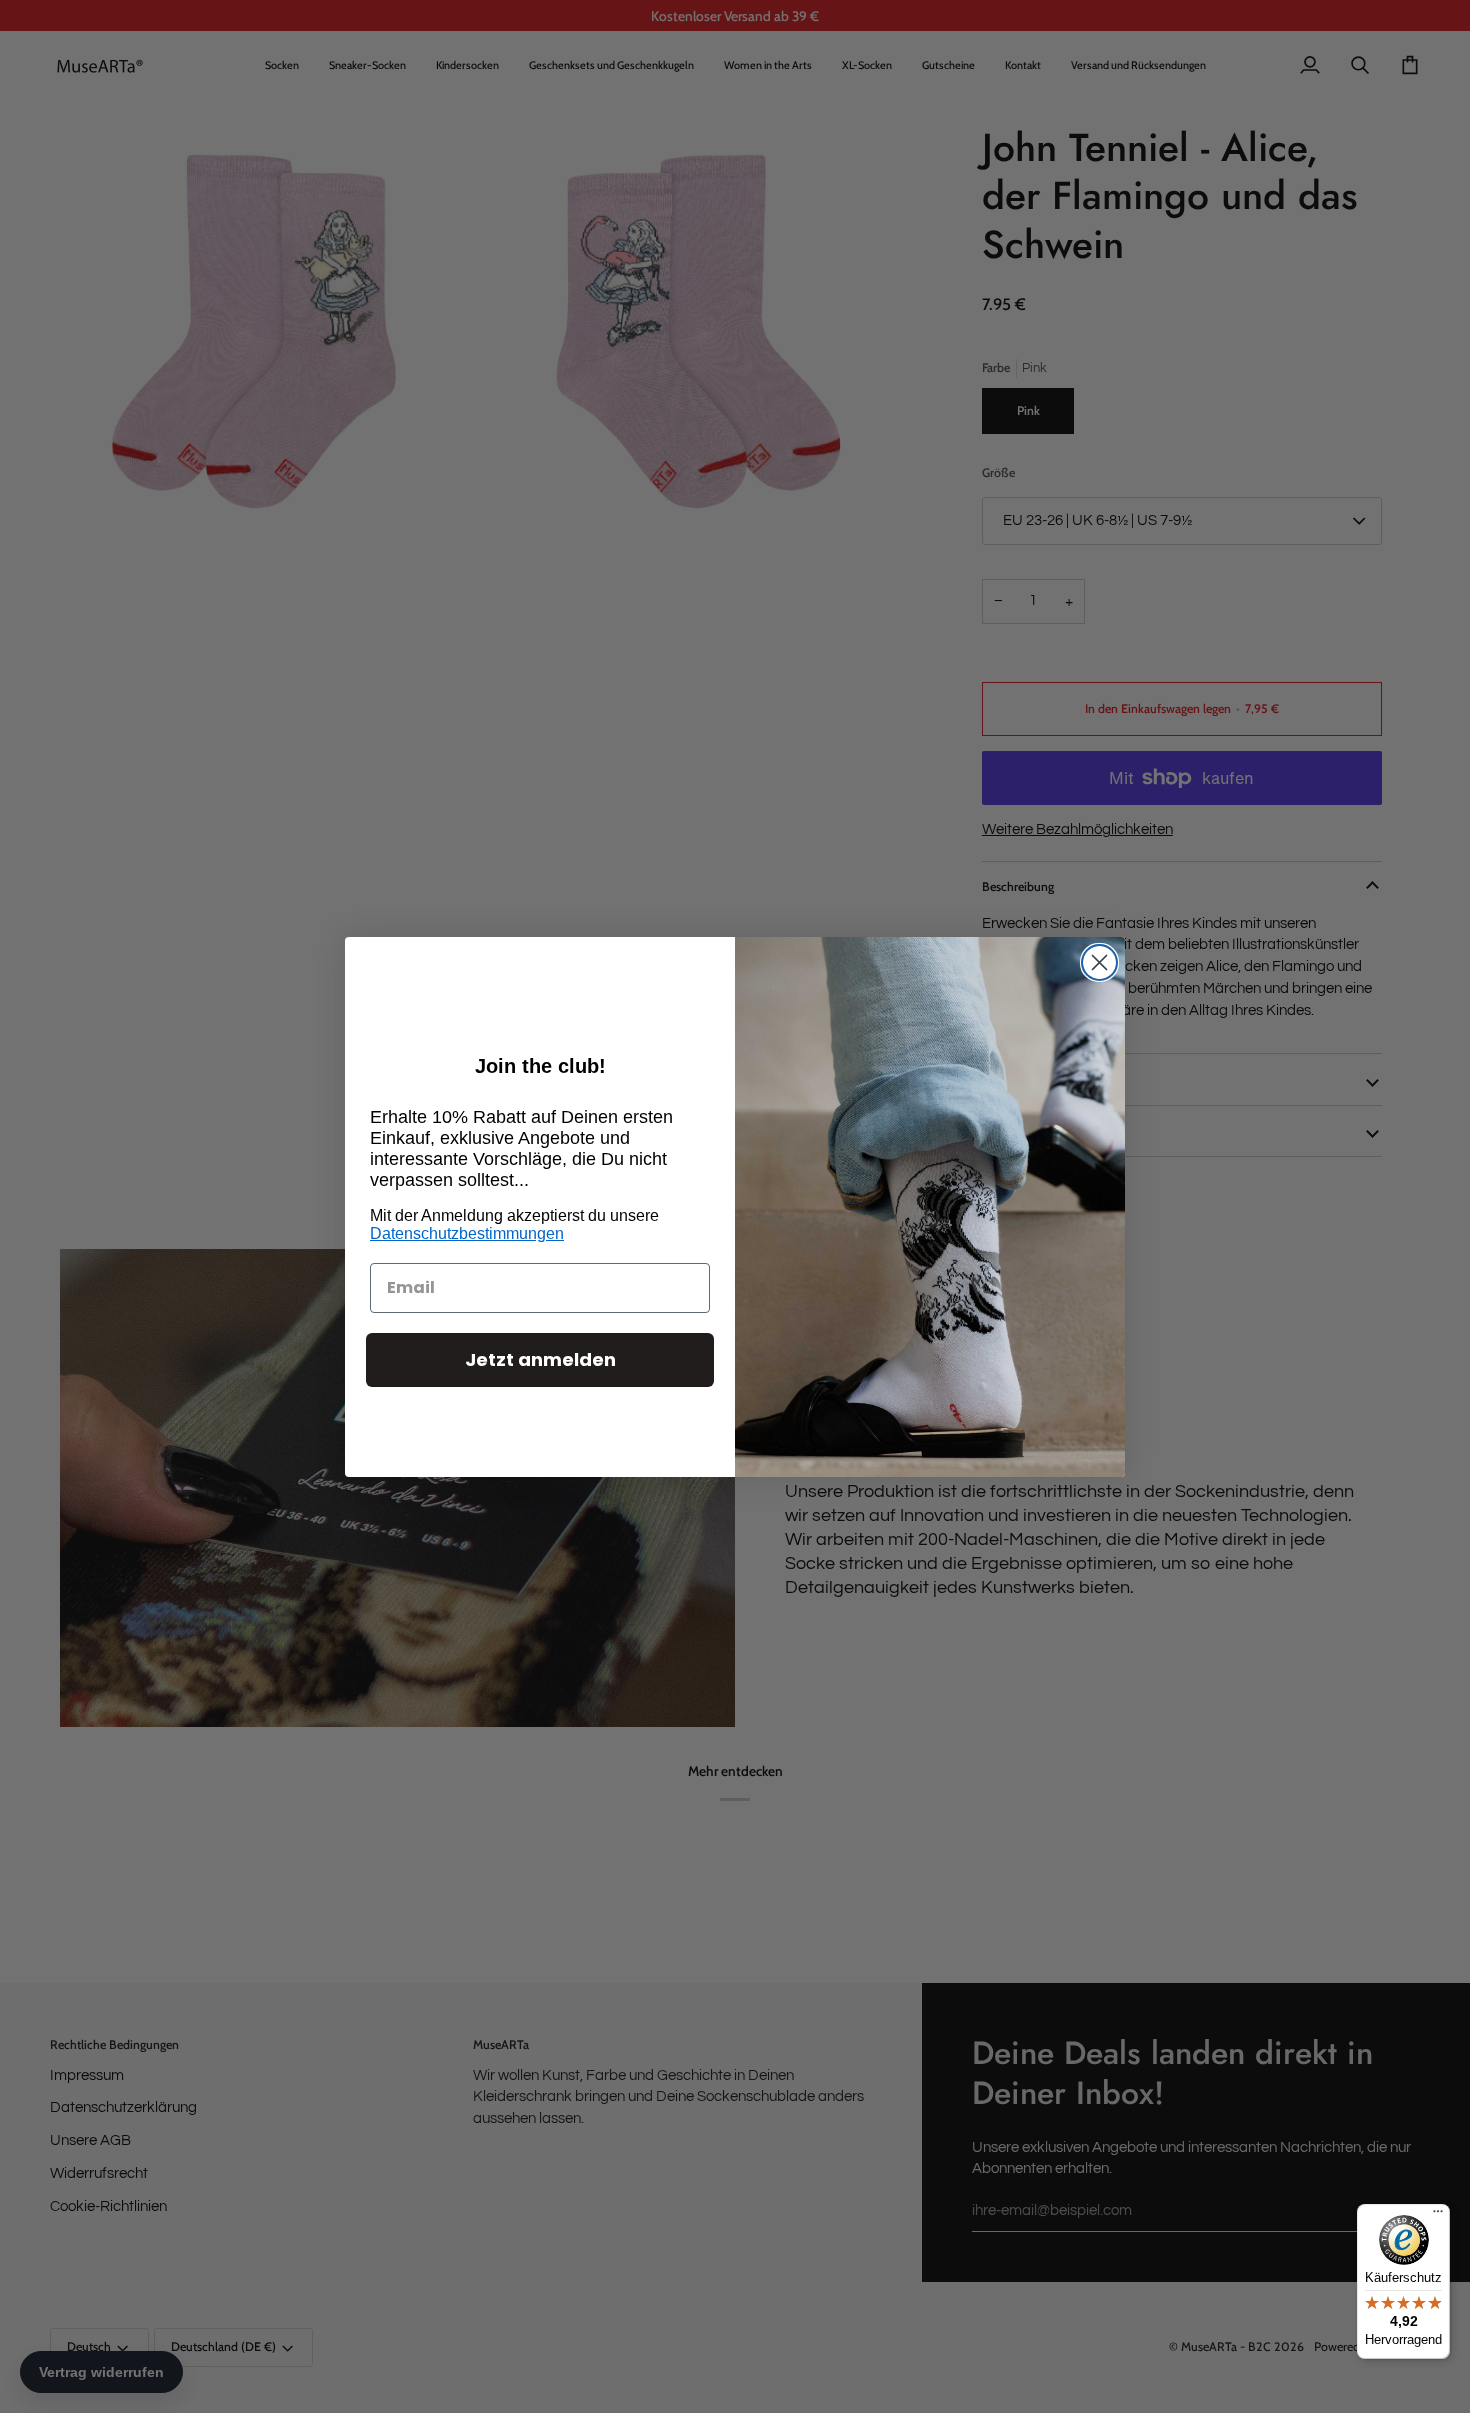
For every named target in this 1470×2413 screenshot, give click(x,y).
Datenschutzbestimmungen (467, 1233)
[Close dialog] (1099, 962)
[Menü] (1438, 2216)
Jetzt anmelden (540, 1359)
